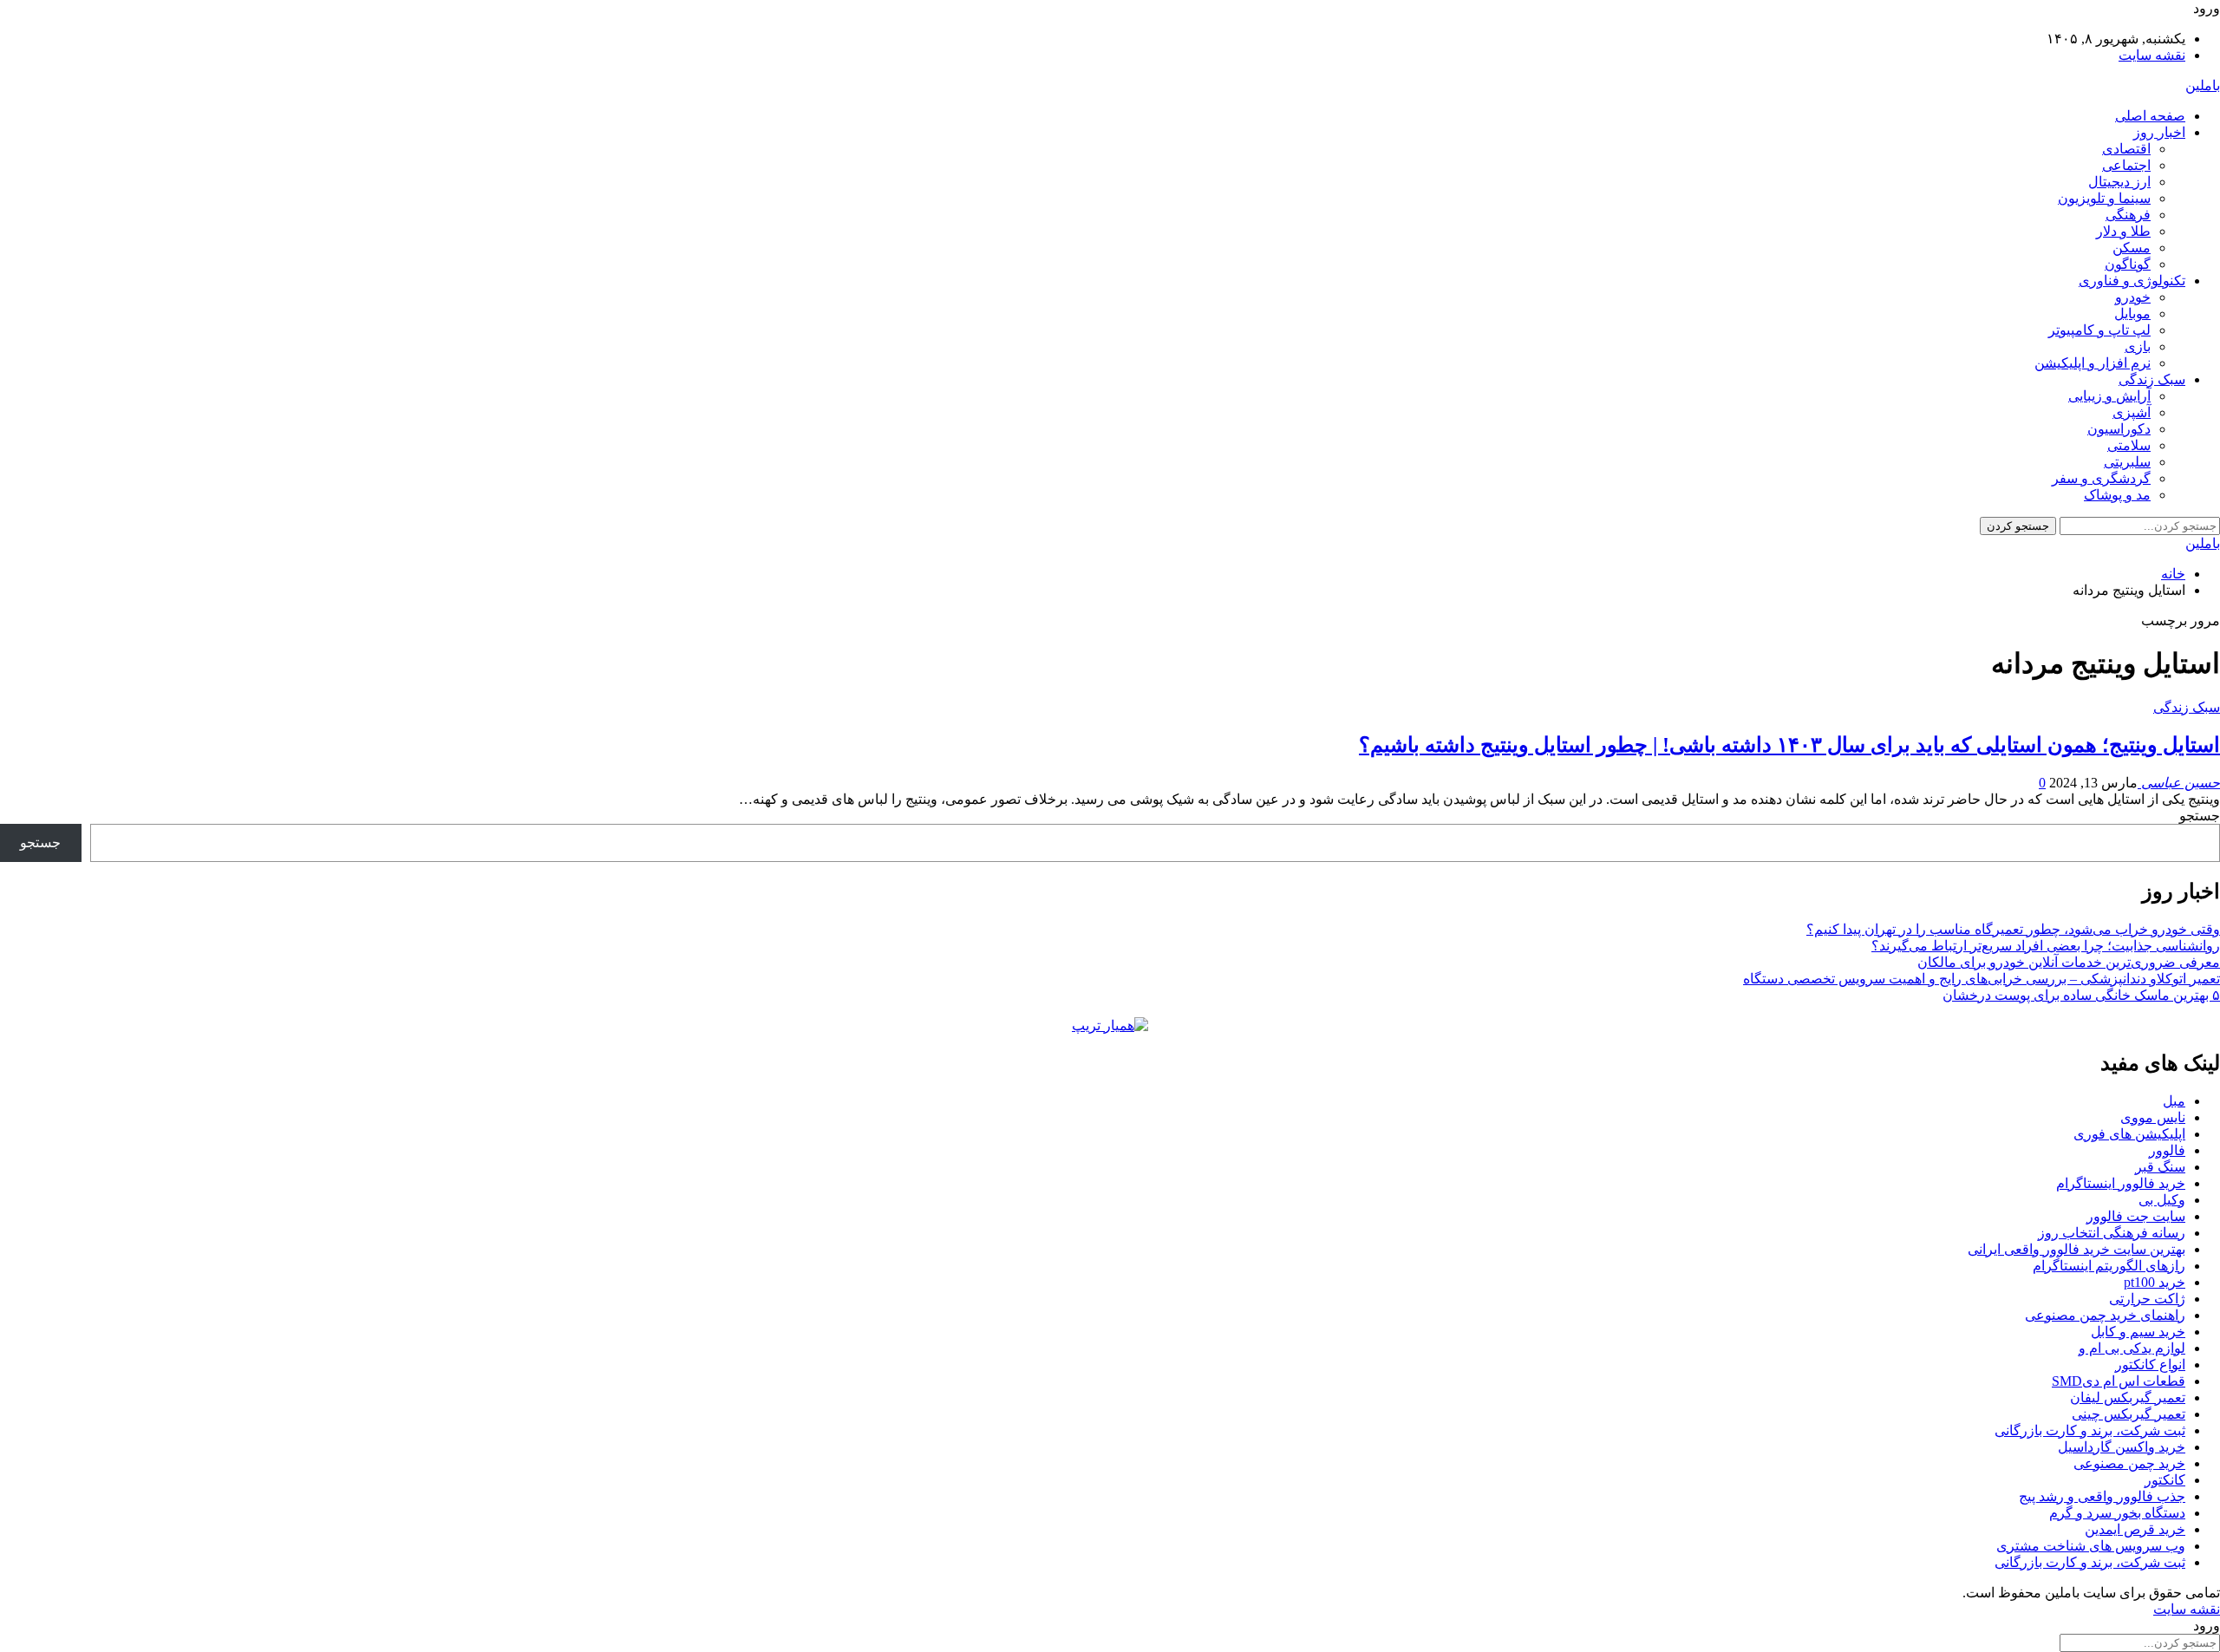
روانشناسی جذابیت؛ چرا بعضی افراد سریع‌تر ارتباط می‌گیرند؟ (2046, 946)
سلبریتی (2127, 462)
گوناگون (2128, 264)
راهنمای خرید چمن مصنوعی (2105, 1315)
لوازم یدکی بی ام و (2132, 1348)
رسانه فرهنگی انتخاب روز (2112, 1233)
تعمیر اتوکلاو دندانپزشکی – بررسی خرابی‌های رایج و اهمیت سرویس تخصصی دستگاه (1982, 979)
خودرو (2133, 297)
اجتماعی (2126, 165)
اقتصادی (2126, 149)
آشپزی (2132, 412)
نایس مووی (2153, 1117)
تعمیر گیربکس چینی (2129, 1414)
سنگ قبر (2160, 1167)
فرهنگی (2128, 215)
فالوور (2167, 1150)
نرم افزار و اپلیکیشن (2093, 363)
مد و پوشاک (2117, 495)
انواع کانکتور (2150, 1365)
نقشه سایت (2152, 55)
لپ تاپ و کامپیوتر (2099, 330)
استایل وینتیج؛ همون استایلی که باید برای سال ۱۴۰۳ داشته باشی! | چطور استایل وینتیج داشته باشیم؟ (1789, 745)
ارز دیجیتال (2119, 182)
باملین (2203, 85)
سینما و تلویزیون (2104, 198)
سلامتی (2129, 445)
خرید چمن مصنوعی (2129, 1463)
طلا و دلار (2123, 231)
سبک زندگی (2152, 379)
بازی (2138, 346)
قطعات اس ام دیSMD (2119, 1381)
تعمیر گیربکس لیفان (2128, 1397)
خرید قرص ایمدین (2135, 1529)
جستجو (2200, 816)
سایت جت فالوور (2136, 1216)
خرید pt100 (2155, 1282)
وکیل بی (2162, 1200)
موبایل (2132, 313)
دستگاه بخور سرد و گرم (2117, 1513)
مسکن (2132, 248)
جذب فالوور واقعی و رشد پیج (2102, 1496)
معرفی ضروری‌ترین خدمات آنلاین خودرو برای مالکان (2069, 962)
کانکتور (2165, 1480)
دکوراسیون (2119, 429)
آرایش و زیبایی (2109, 396)
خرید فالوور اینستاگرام (2121, 1183)
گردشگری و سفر (2101, 478)
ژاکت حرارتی (2147, 1299)
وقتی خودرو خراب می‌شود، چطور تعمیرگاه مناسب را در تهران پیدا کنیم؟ (2013, 929)
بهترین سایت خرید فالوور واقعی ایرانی (2076, 1249)
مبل (2174, 1101)
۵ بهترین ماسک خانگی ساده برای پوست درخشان (2081, 995)
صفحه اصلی (2150, 116)
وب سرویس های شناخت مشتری (2091, 1546)
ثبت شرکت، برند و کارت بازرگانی (2090, 1430)
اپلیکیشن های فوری (2129, 1134)
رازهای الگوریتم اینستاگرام (2109, 1266)
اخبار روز (2159, 132)
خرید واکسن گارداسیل (2122, 1447)
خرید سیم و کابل (2138, 1332)
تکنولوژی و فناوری (2132, 281)
